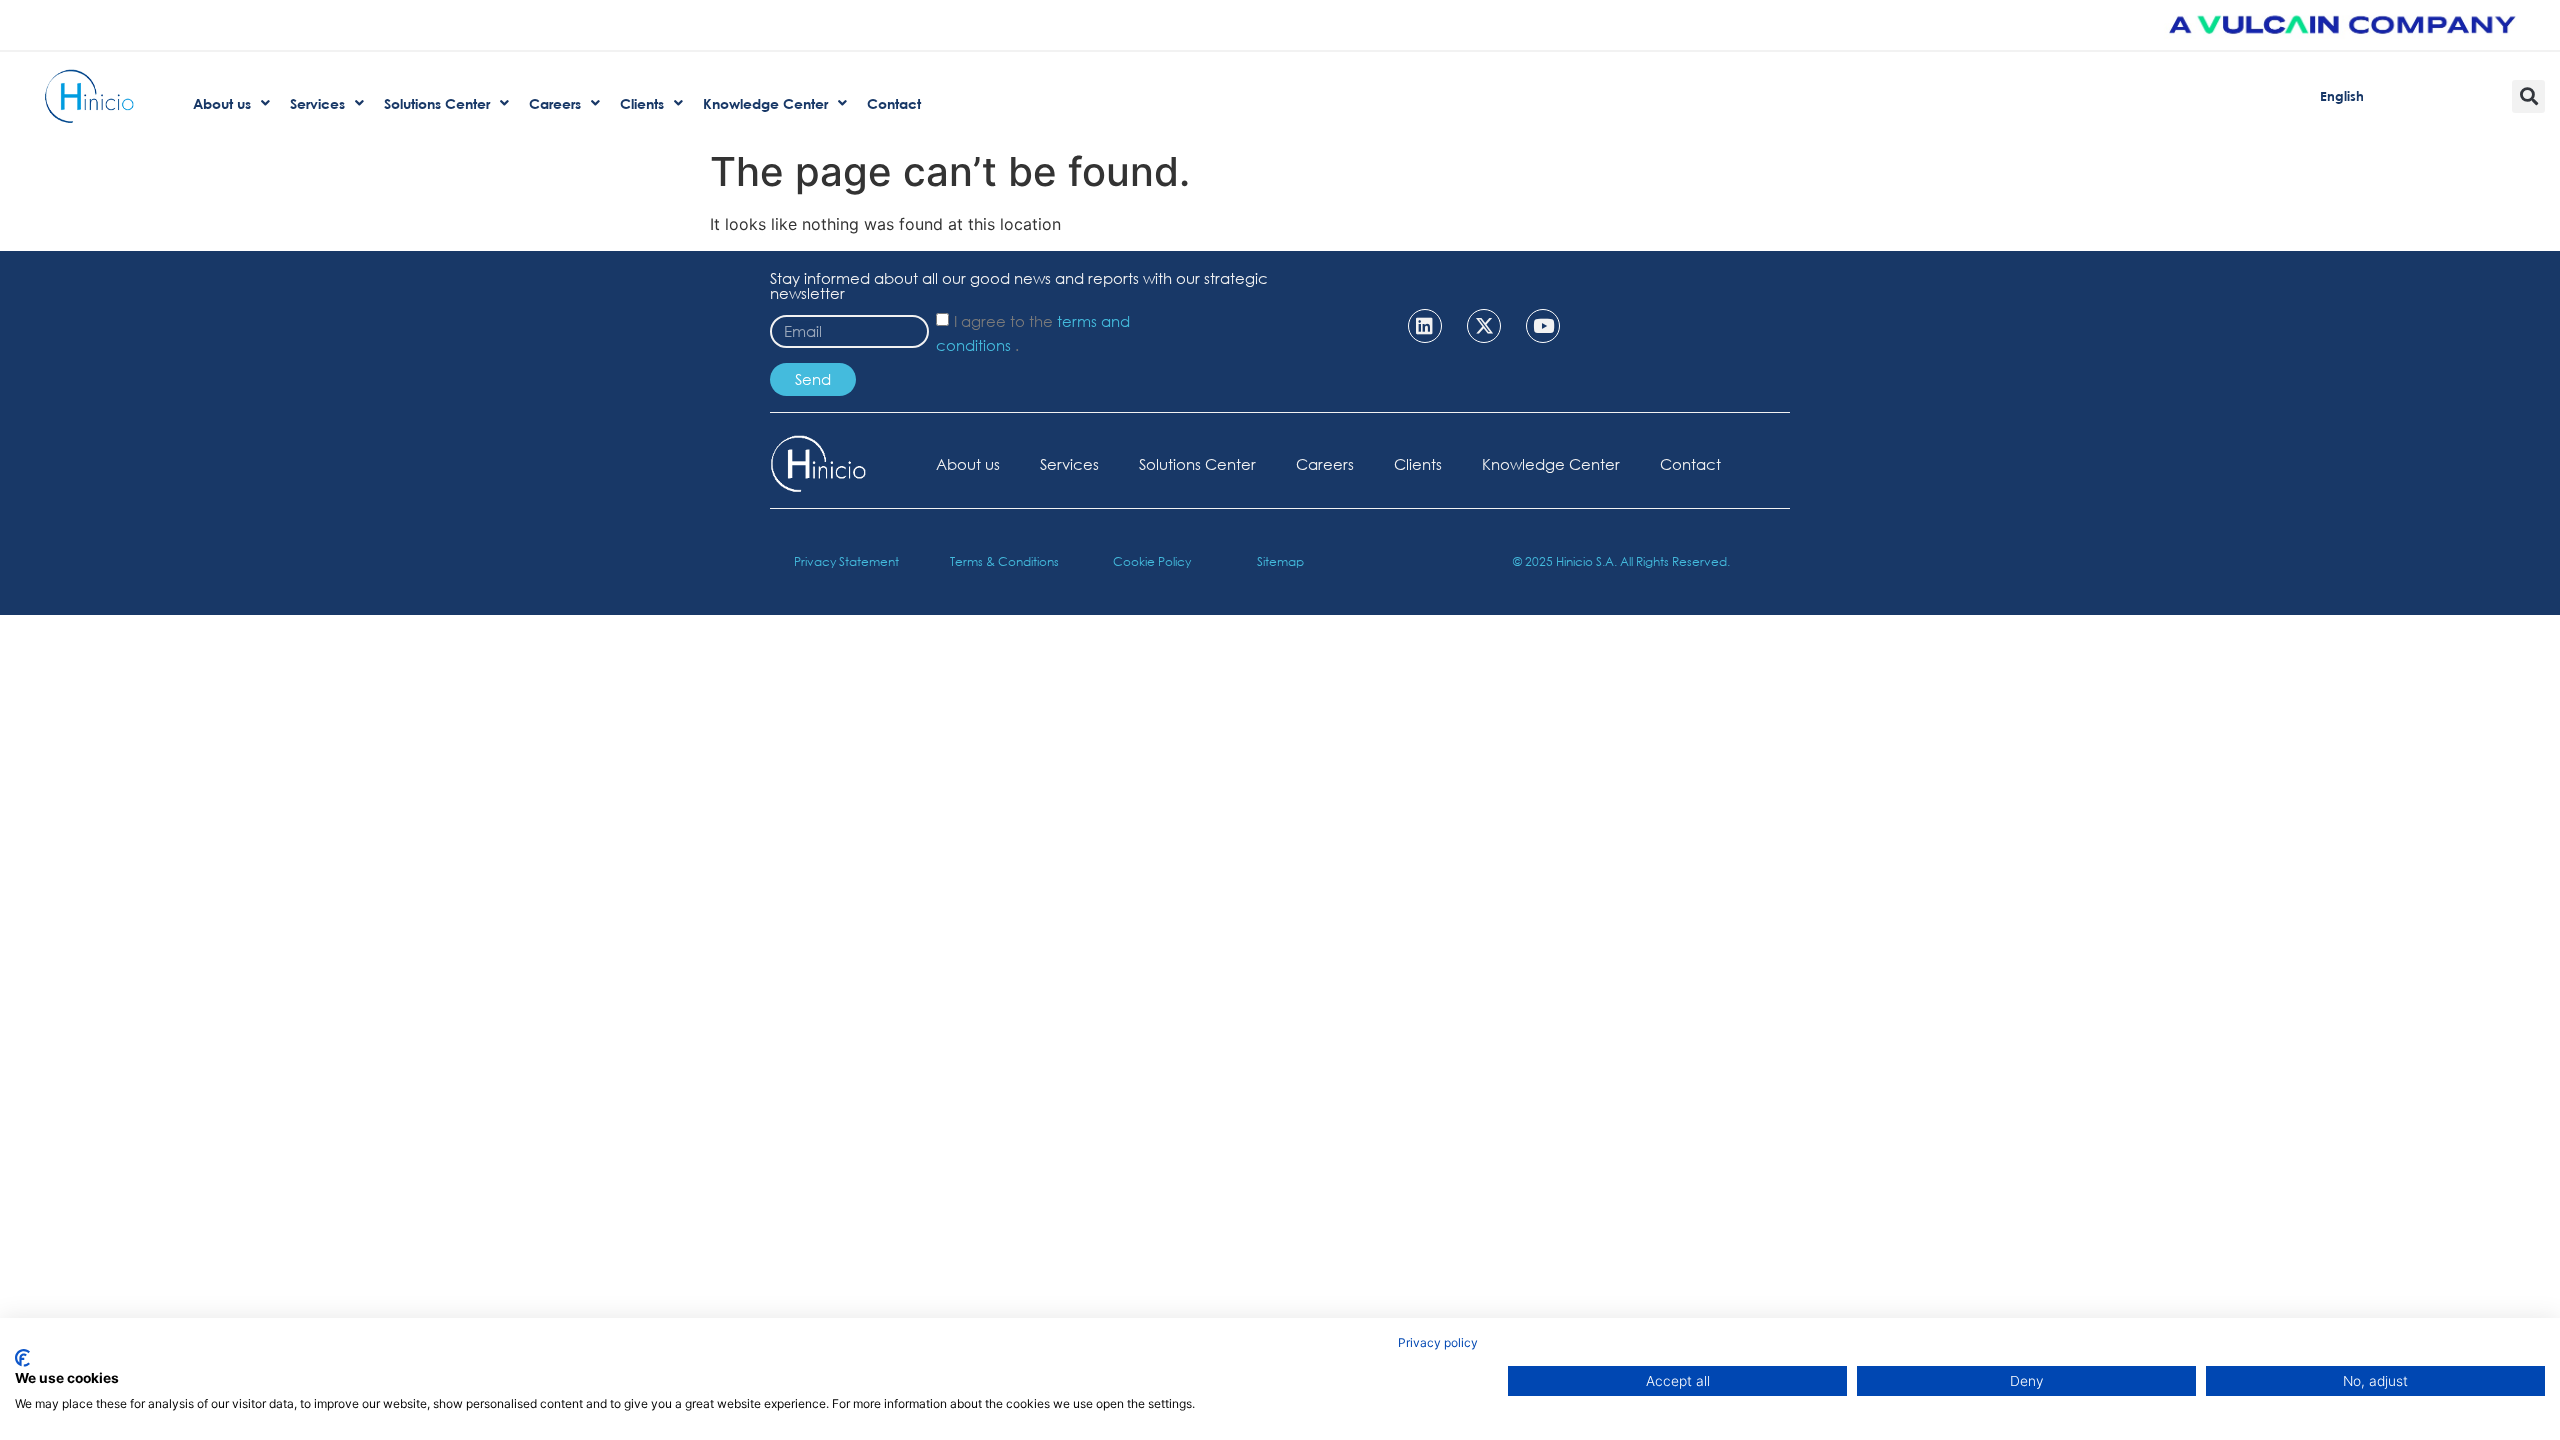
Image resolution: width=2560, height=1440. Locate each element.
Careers (1325, 464)
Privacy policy (1438, 1342)
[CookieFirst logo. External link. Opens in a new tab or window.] (22, 1358)
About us (968, 464)
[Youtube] (1543, 326)
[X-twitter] (1484, 326)
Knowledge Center (1551, 464)
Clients (1418, 464)
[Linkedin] (1425, 326)
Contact (1690, 464)
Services (1069, 464)
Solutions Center (1197, 464)
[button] (2528, 96)
